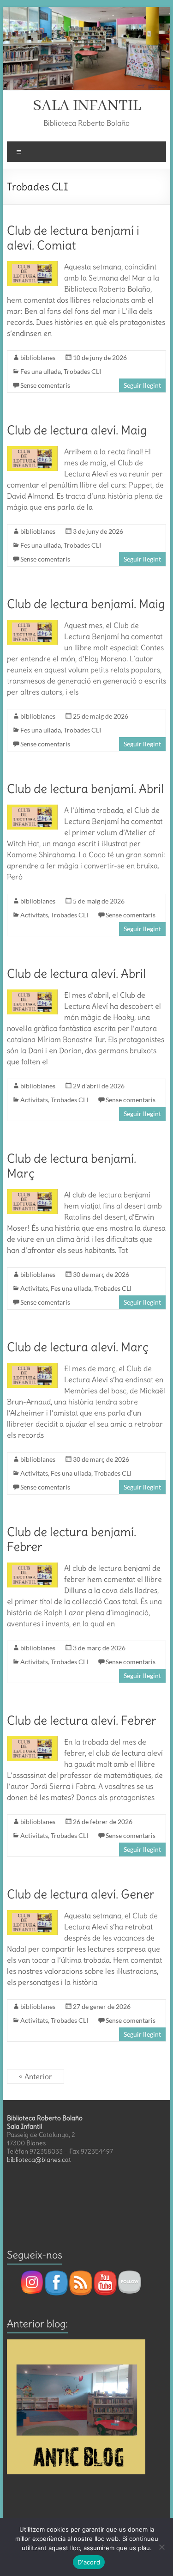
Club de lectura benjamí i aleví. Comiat (73, 238)
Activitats (34, 915)
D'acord (89, 2562)
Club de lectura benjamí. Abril (85, 789)
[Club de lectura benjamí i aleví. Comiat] (33, 266)
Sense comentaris (45, 385)
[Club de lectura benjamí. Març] (33, 1194)
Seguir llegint (142, 385)
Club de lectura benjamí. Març (72, 1166)
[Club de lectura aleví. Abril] (33, 994)
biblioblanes (38, 357)
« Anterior (36, 2076)
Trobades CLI (82, 371)
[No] (161, 2547)
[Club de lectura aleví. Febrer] (33, 1741)
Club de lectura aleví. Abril (76, 974)
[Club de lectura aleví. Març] (33, 1367)
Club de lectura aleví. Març (78, 1347)
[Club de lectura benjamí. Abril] (33, 809)
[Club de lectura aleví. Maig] (33, 451)
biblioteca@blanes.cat (39, 2160)
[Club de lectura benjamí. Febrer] (33, 1567)
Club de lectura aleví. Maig (77, 430)
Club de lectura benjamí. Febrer (72, 1539)
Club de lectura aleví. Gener (81, 1894)
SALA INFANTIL (87, 106)
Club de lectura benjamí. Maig (86, 604)
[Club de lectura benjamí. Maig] (33, 624)
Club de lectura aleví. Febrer (82, 1720)
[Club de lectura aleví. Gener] (33, 1915)
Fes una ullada (41, 371)
